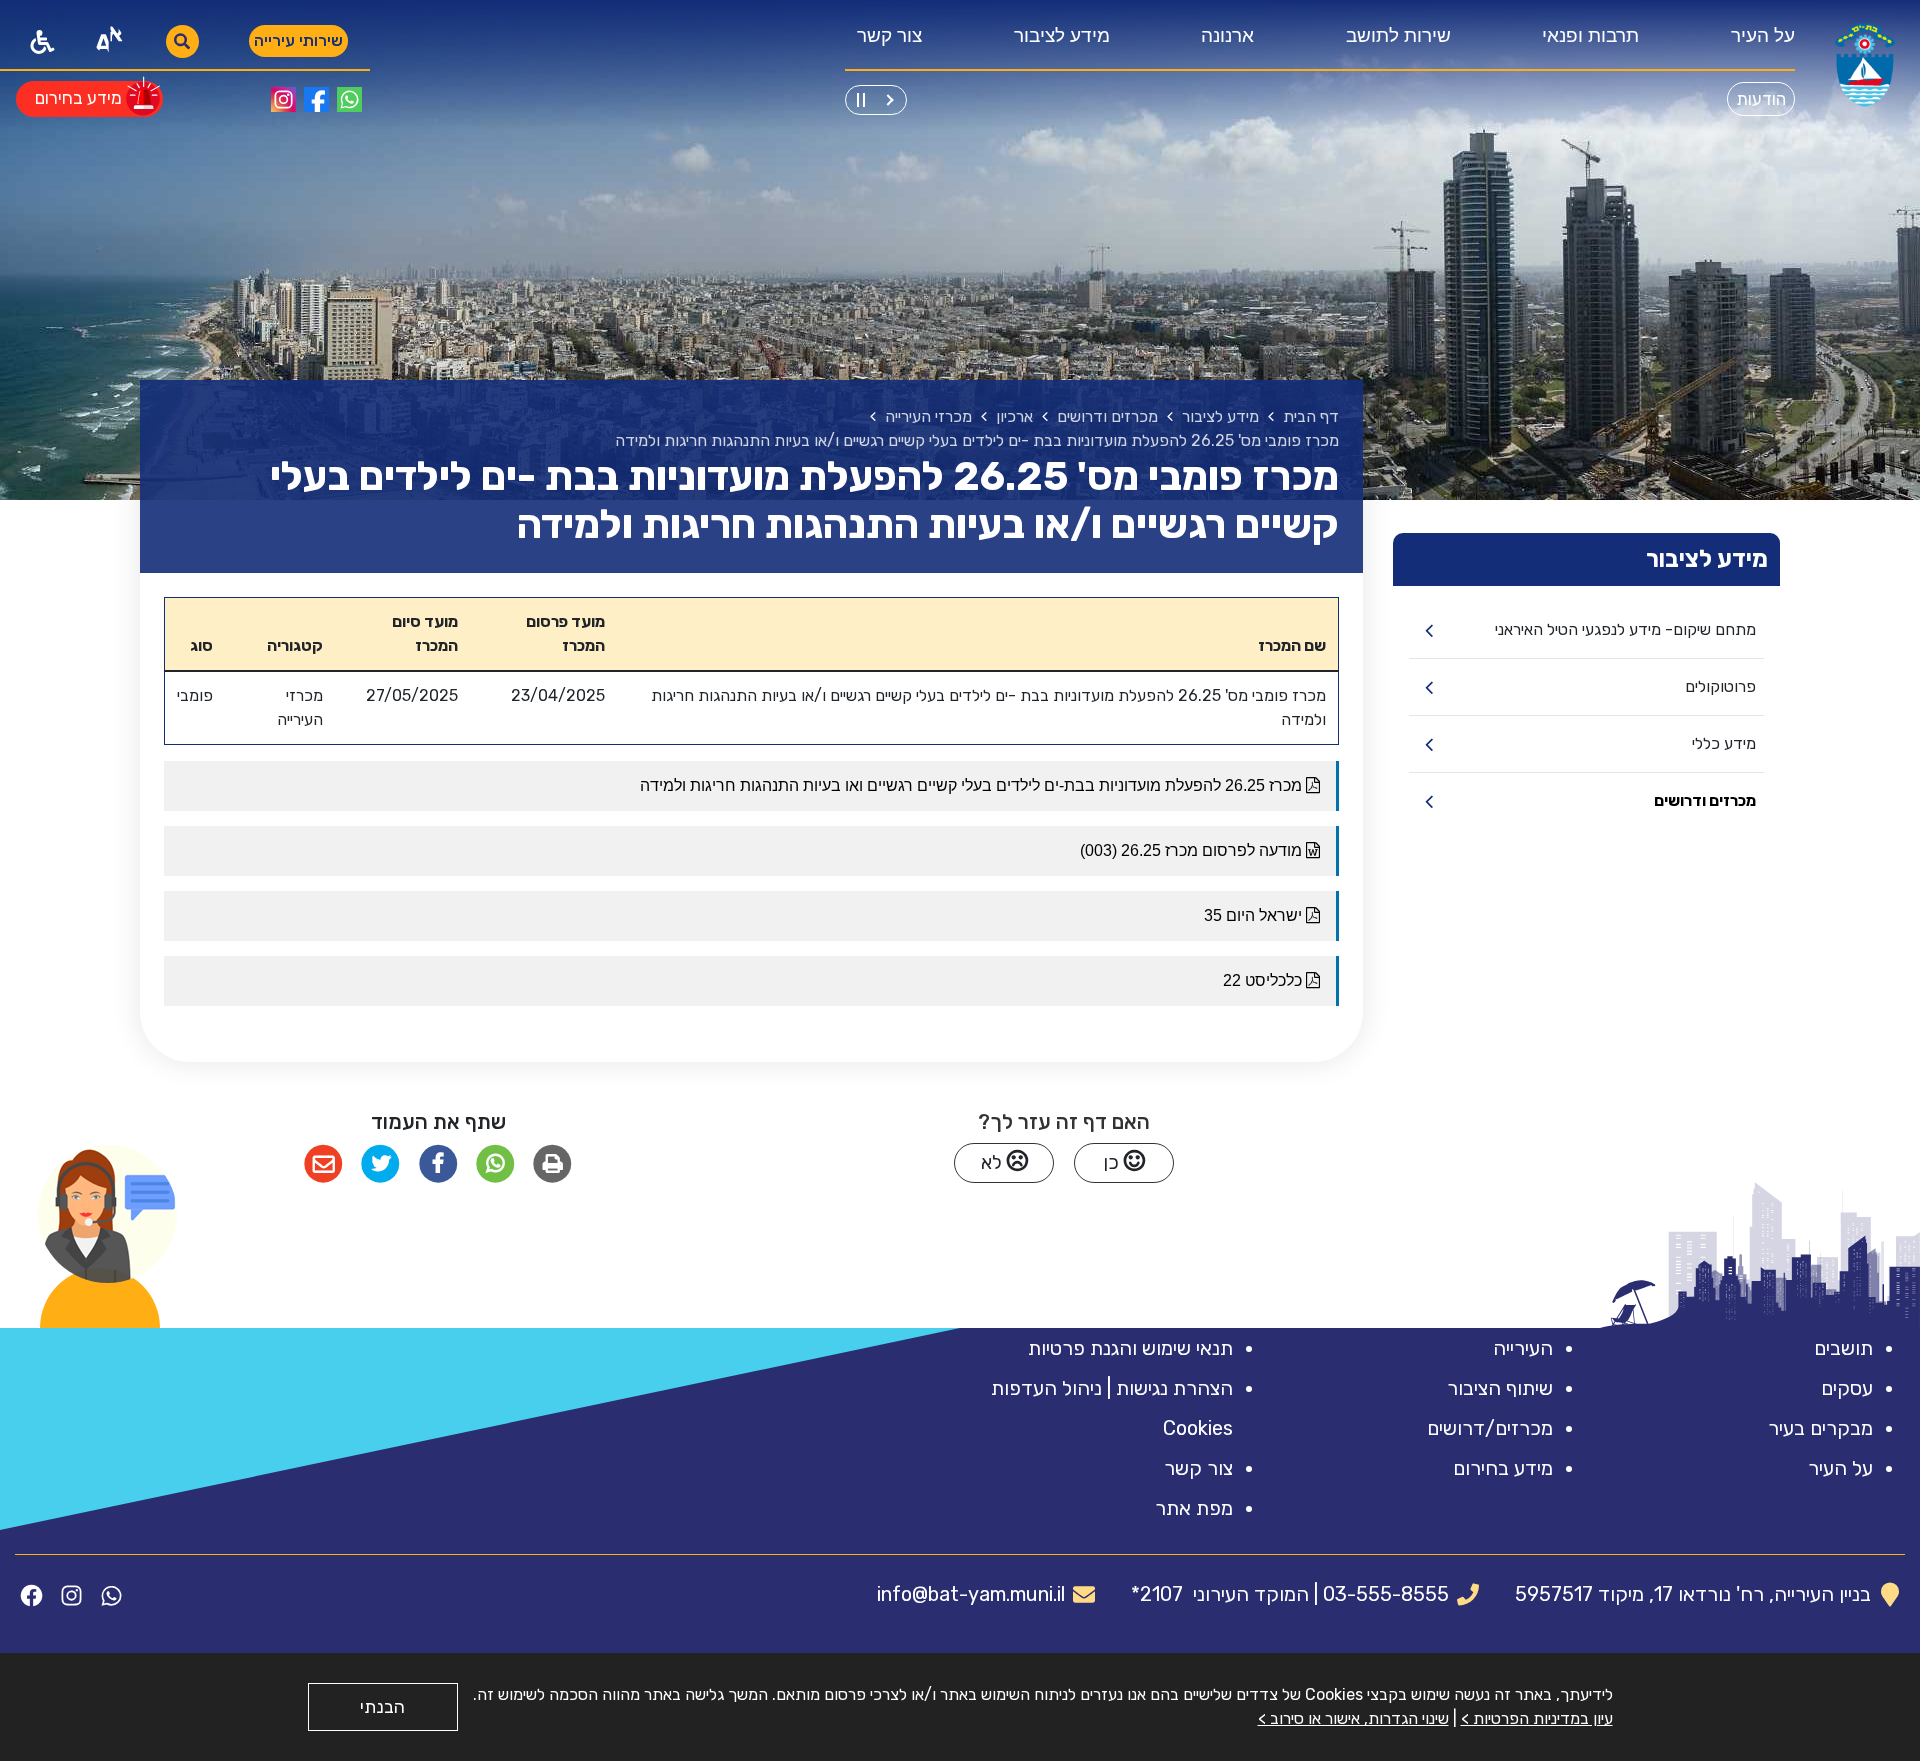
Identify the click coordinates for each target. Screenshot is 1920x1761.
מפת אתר (1194, 1508)
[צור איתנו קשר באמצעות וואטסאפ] (349, 99)
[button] (107, 1214)
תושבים (1843, 1348)
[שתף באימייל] (323, 1164)
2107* (1157, 1594)
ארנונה (1227, 35)
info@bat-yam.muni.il (971, 1594)
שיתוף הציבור (1500, 1388)
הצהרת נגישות (1174, 1388)
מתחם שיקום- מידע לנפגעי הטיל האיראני (1625, 629)
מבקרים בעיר (1820, 1428)
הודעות (1761, 99)
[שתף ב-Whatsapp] (495, 1164)
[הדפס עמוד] (552, 1164)
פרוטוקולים (1720, 686)
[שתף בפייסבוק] (437, 1164)
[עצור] (861, 97)
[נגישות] (42, 41)
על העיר (1763, 35)
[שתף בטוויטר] (380, 1164)
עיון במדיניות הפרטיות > (1537, 1718)
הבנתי (382, 1707)
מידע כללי (1724, 743)
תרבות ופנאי (1590, 35)
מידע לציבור (1062, 35)
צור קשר (889, 35)
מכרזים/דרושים (1490, 1428)
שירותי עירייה (298, 40)
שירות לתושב (1398, 35)
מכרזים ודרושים (1705, 800)
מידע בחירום (1503, 1468)
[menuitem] (1757, 41)
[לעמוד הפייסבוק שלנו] (316, 99)
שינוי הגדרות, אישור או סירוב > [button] (1353, 1718)
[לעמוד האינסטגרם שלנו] (283, 99)
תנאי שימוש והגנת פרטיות (1130, 1348)
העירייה (1523, 1348)
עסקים (1847, 1388)
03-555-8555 (1386, 1594)
